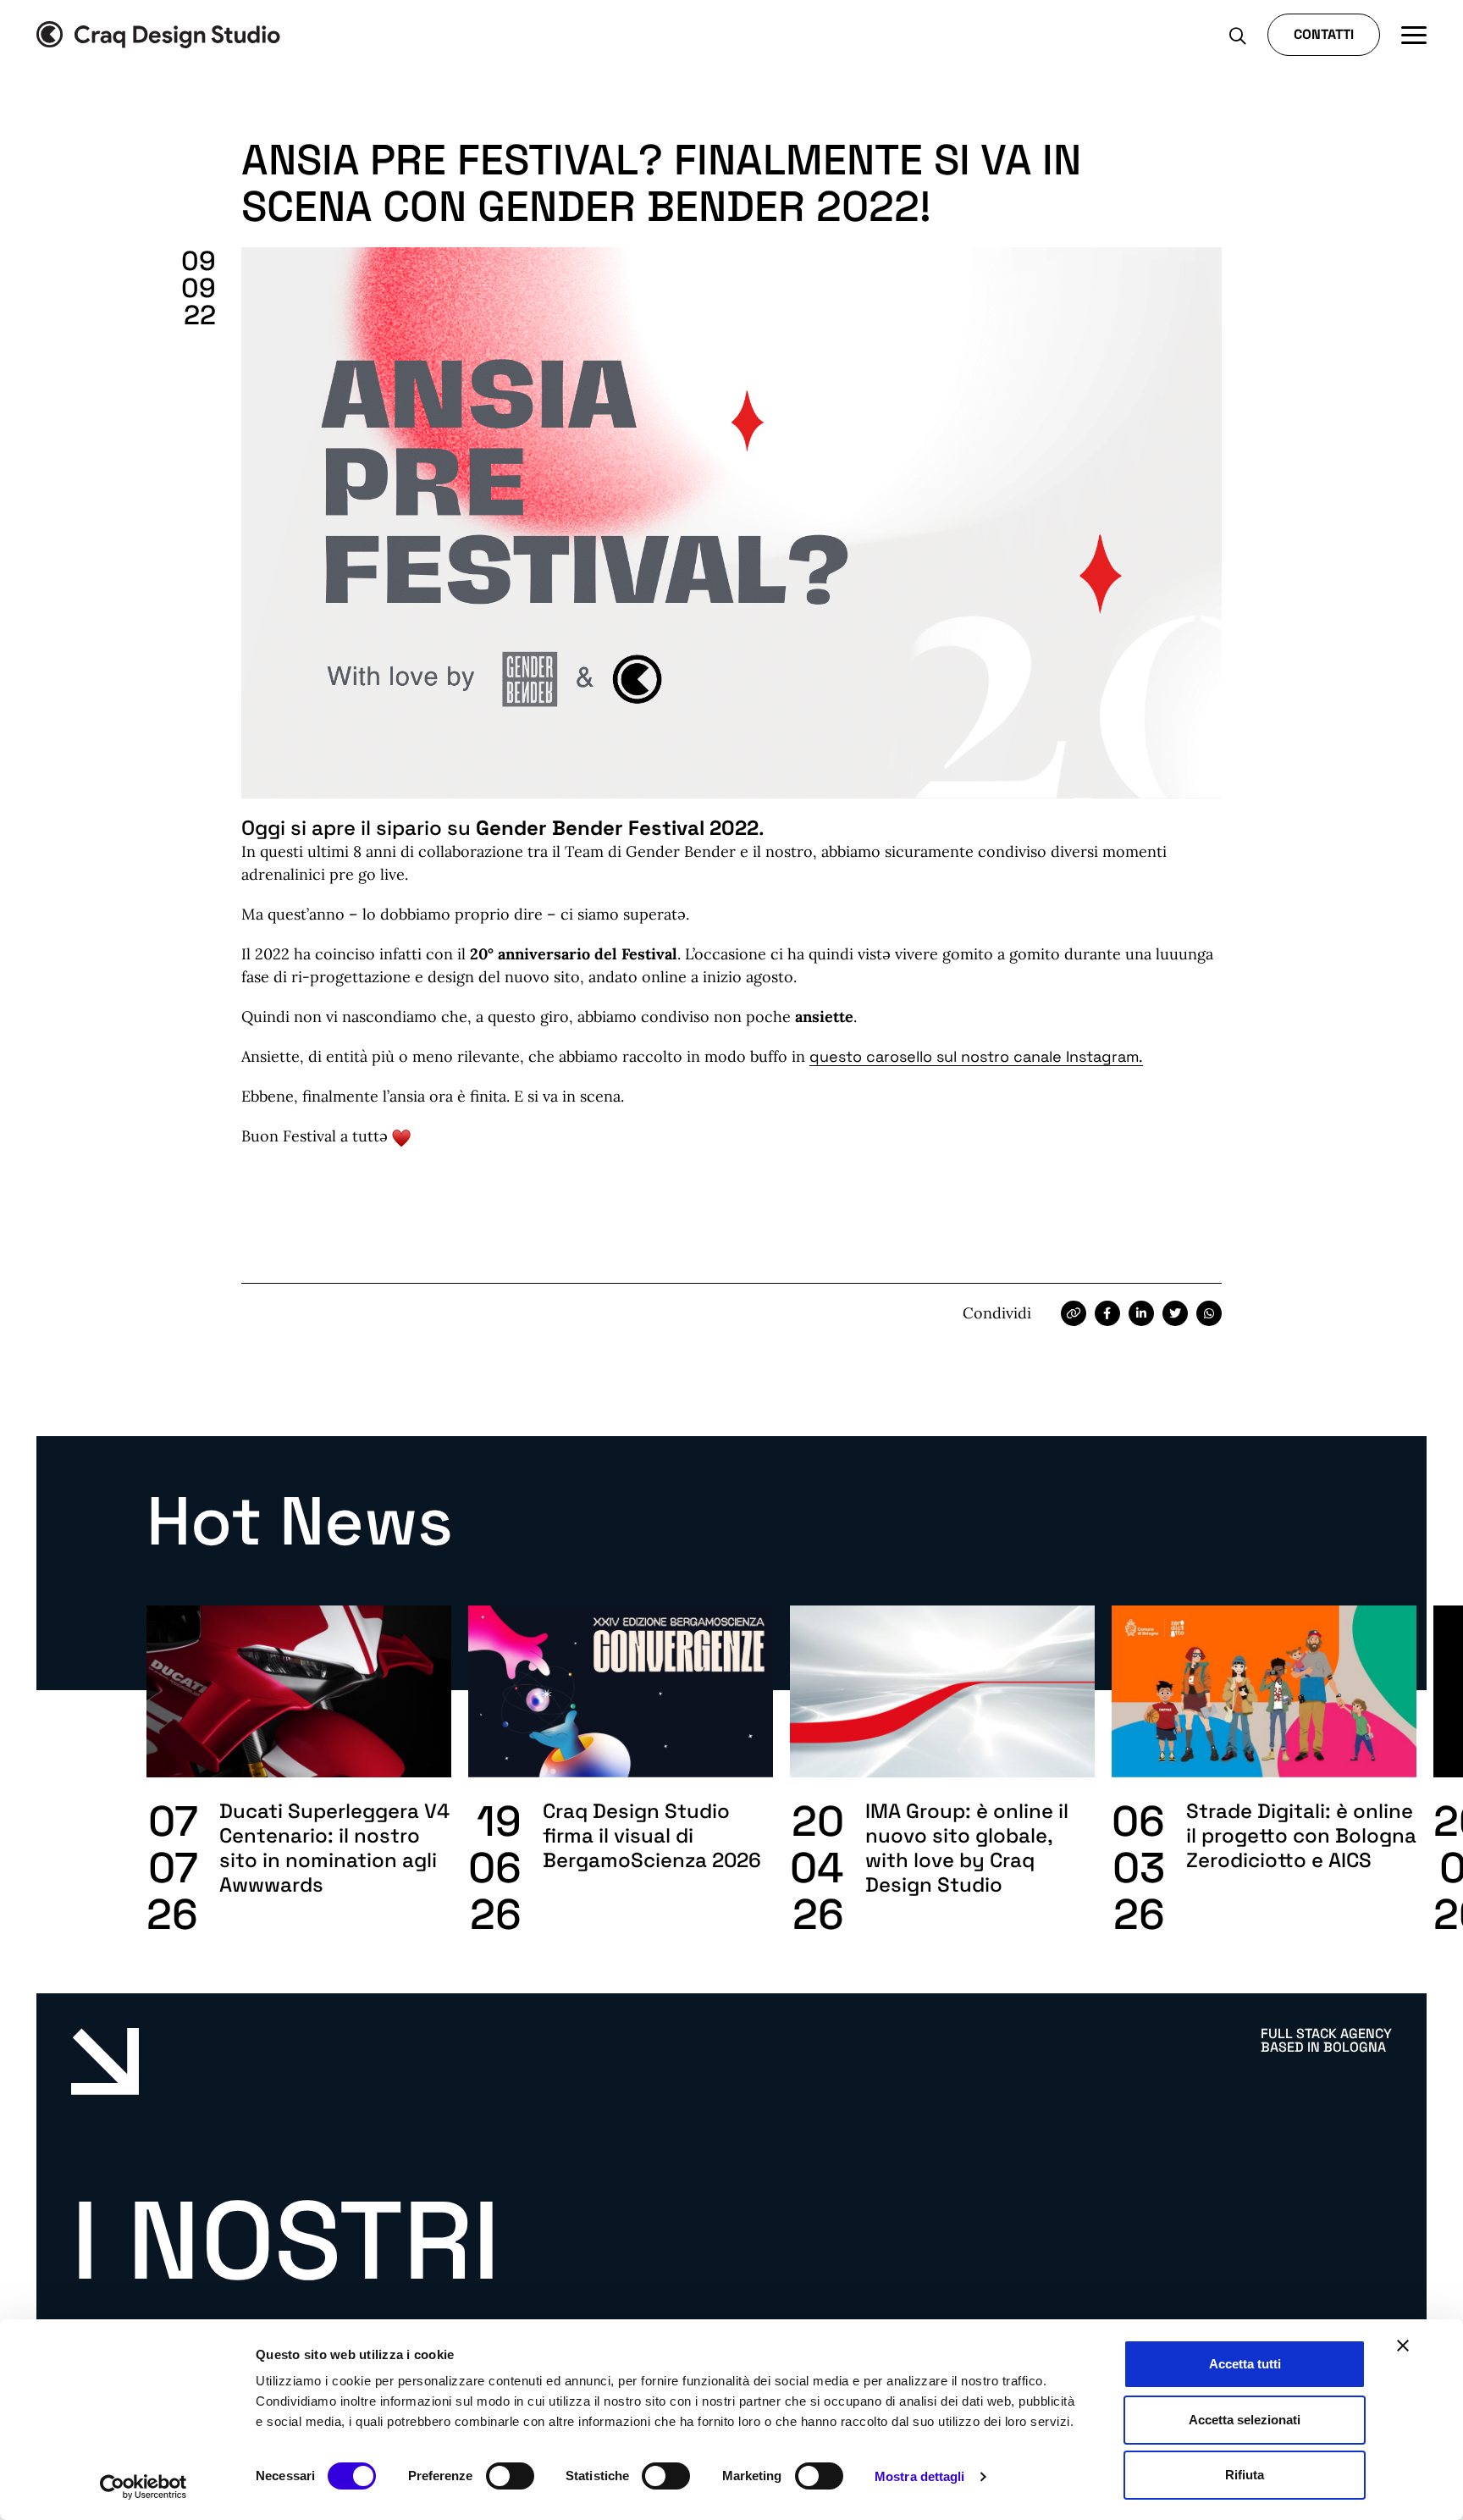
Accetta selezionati (1245, 2420)
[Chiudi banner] (1403, 2346)
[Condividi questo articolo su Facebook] (1107, 1313)
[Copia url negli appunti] (1074, 1313)
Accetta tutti (1245, 2364)
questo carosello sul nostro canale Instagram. (976, 1056)
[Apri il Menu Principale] (1414, 35)
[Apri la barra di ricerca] (1238, 35)
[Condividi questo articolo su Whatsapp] (1209, 1313)
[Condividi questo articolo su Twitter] (1175, 1313)
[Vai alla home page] (158, 35)
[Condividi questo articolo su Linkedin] (1141, 1313)
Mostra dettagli (920, 2476)
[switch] (510, 2476)
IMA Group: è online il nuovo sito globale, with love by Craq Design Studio (967, 1848)
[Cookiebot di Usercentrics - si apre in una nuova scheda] (144, 2487)
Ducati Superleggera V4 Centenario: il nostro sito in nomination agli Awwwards (334, 1848)
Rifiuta (1245, 2475)
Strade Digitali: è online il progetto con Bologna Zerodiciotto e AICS (1301, 1835)
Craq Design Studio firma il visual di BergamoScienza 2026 (652, 1835)
